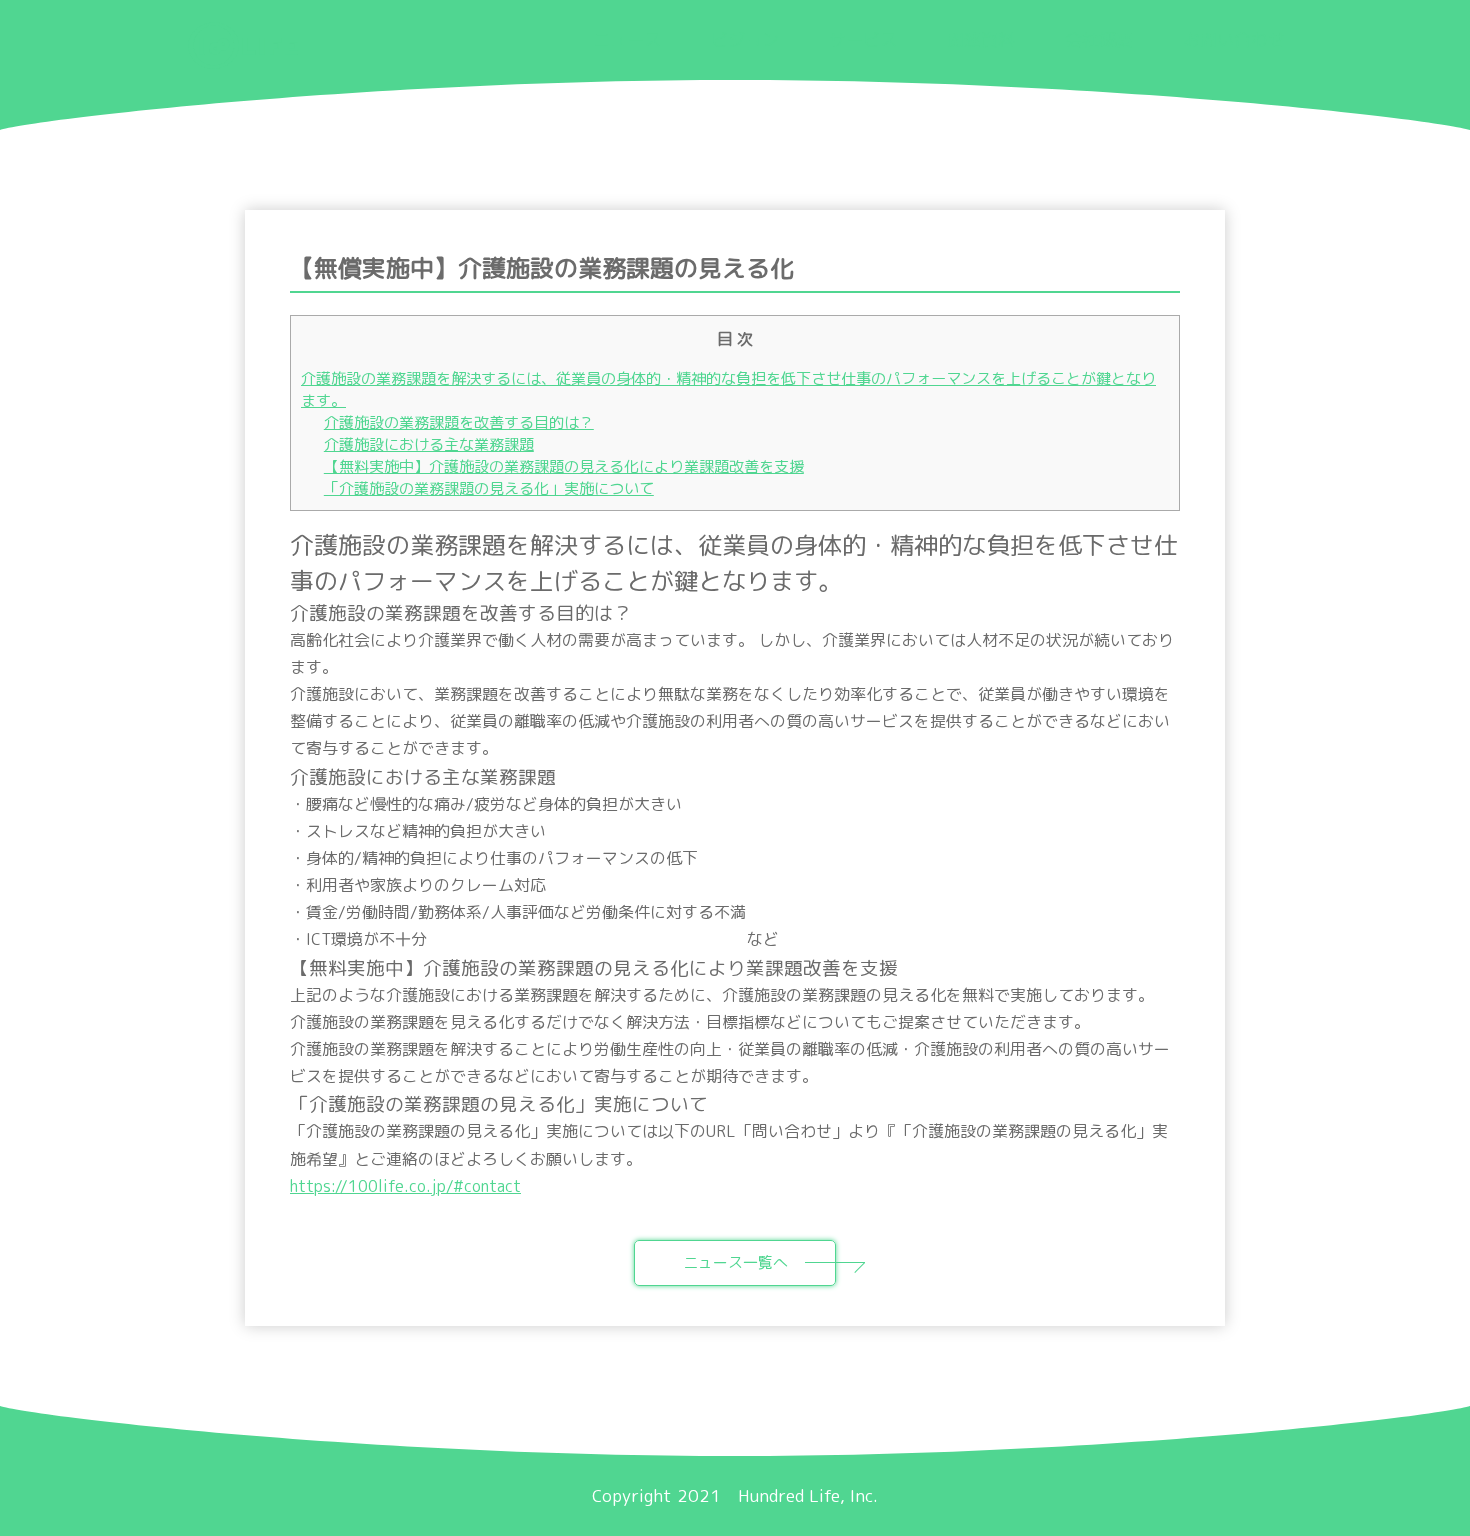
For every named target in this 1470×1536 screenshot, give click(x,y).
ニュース (627, 39)
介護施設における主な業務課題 (429, 444)
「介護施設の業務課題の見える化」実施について (489, 488)
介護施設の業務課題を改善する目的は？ (459, 422)
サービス (863, 39)
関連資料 (981, 39)
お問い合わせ (1234, 39)
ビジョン (745, 39)
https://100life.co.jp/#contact (405, 1186)
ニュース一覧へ (735, 1262)
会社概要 (1099, 39)
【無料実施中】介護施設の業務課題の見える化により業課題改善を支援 (564, 466)
